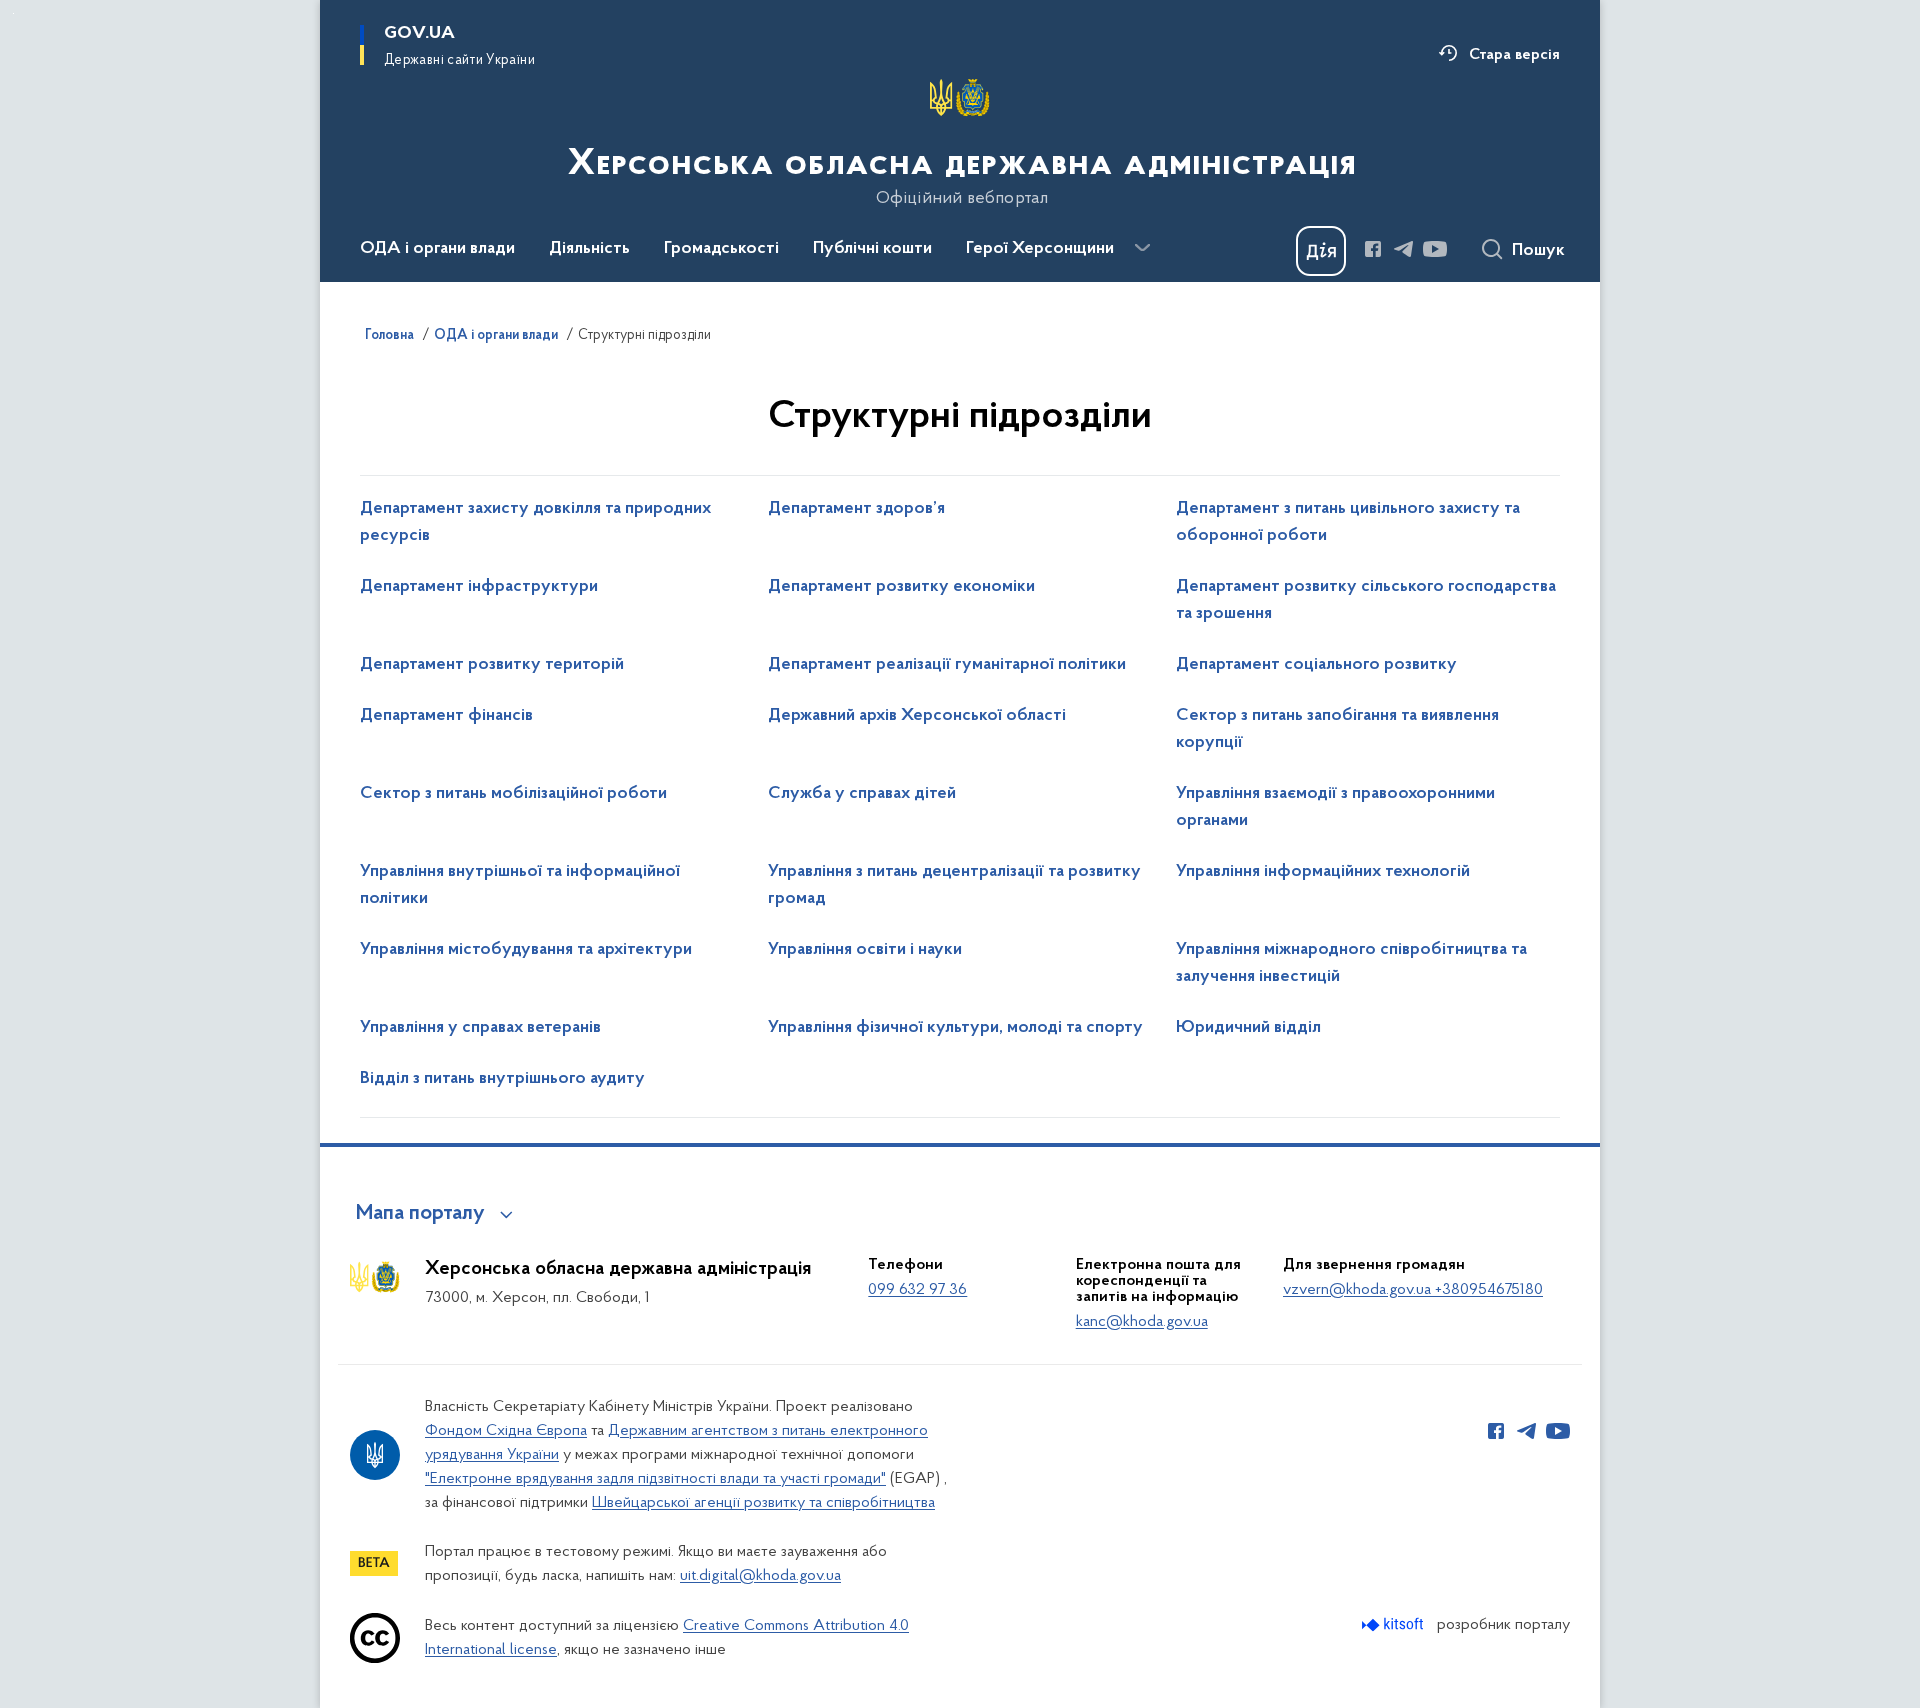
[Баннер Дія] (1321, 251)
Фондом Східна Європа (506, 1431)
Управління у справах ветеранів (480, 1028)
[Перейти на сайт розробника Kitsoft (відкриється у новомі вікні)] (1394, 1624)
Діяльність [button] (589, 249)
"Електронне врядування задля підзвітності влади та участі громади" (655, 1479)
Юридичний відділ (1248, 1028)
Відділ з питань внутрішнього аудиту (502, 1079)
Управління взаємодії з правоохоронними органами (1335, 807)
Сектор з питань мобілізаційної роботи (513, 794)
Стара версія (1514, 55)
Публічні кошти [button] (872, 249)
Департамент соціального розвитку (1316, 665)
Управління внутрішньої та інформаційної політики (520, 885)
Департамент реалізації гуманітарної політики (947, 665)
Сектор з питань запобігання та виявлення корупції (1337, 729)
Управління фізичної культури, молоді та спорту (955, 1028)
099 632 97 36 (917, 1290)
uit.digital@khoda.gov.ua (760, 1576)
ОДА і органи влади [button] (437, 249)
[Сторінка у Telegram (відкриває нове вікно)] (1404, 249)
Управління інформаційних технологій (1323, 872)
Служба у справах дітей (862, 794)
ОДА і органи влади (496, 336)
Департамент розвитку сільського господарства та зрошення (1366, 600)
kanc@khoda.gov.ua (1142, 1322)
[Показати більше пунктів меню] (1142, 248)
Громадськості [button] (721, 249)
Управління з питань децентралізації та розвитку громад (954, 885)
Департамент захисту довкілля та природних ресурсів (535, 522)
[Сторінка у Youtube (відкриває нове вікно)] (1435, 249)
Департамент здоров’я (856, 509)
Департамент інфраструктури (479, 587)
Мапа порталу (420, 1214)
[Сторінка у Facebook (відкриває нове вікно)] (1373, 249)
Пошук (1538, 251)
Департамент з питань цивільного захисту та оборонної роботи (1348, 522)
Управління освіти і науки (865, 950)
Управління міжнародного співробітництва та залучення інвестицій (1351, 963)
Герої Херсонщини (1040, 249)
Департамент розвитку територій (492, 665)
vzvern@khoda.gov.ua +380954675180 (1413, 1290)
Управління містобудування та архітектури (526, 950)
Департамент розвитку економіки (901, 587)
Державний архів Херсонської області (917, 716)
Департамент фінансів (446, 716)
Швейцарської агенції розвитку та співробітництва (763, 1503)
